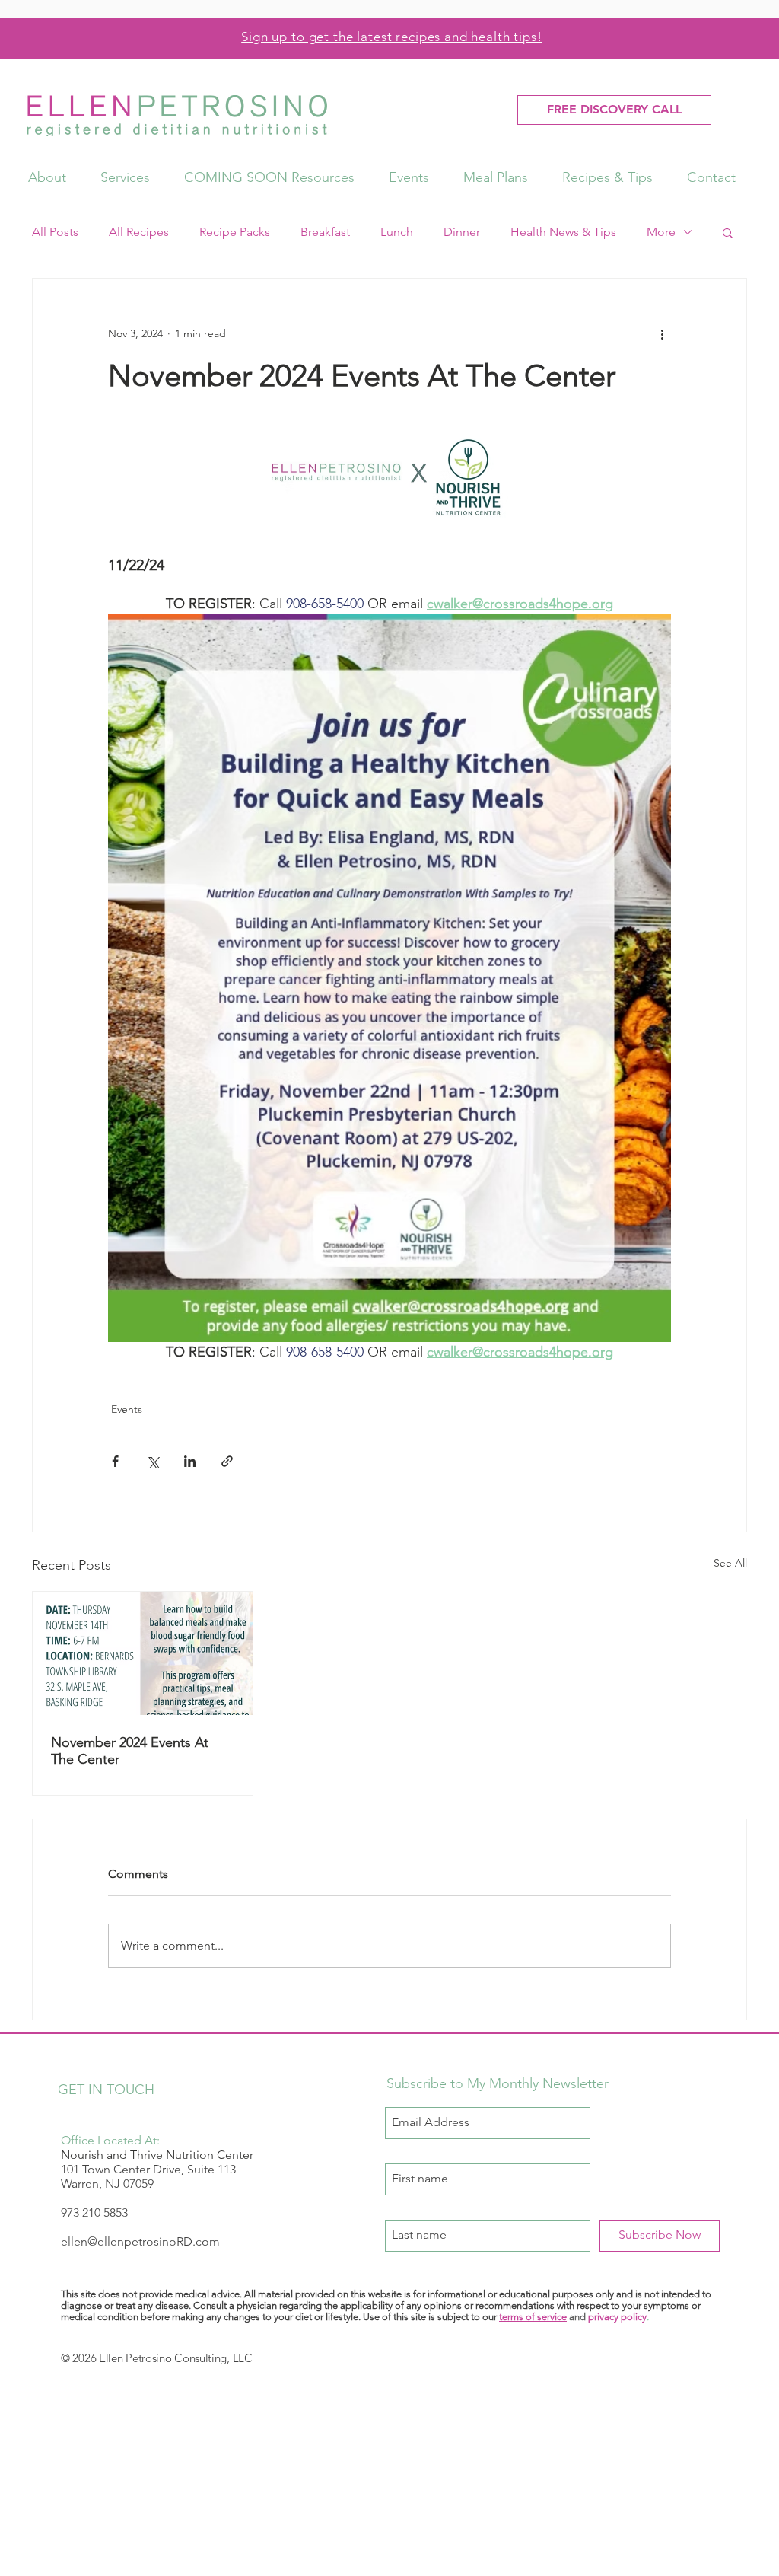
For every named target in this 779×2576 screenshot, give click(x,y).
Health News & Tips (563, 232)
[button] (728, 232)
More (661, 232)
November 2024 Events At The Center (130, 1751)
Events (127, 1409)
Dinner (462, 232)
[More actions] (662, 333)
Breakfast (325, 232)
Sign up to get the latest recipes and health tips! (392, 37)
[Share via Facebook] (115, 1461)
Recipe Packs (235, 232)
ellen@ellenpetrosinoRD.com (140, 2241)
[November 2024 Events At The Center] (143, 1653)
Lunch (397, 232)
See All (730, 1563)
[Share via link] (227, 1461)
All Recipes (139, 232)
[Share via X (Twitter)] (153, 1461)
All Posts (55, 232)
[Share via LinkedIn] (190, 1461)
